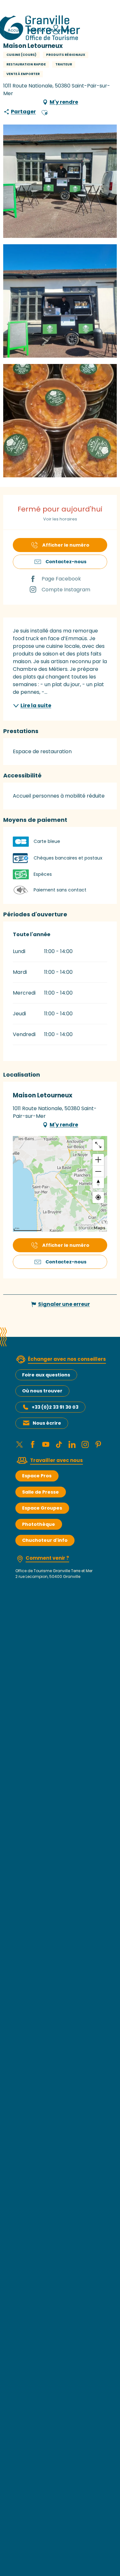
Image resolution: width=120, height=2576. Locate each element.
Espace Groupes (42, 1508)
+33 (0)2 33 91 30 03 (55, 1407)
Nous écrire (47, 1423)
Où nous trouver (42, 1391)
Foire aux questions (46, 1375)
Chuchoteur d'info (45, 1540)
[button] (44, 112)
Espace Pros (37, 1476)
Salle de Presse (40, 1492)
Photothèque (39, 1524)
